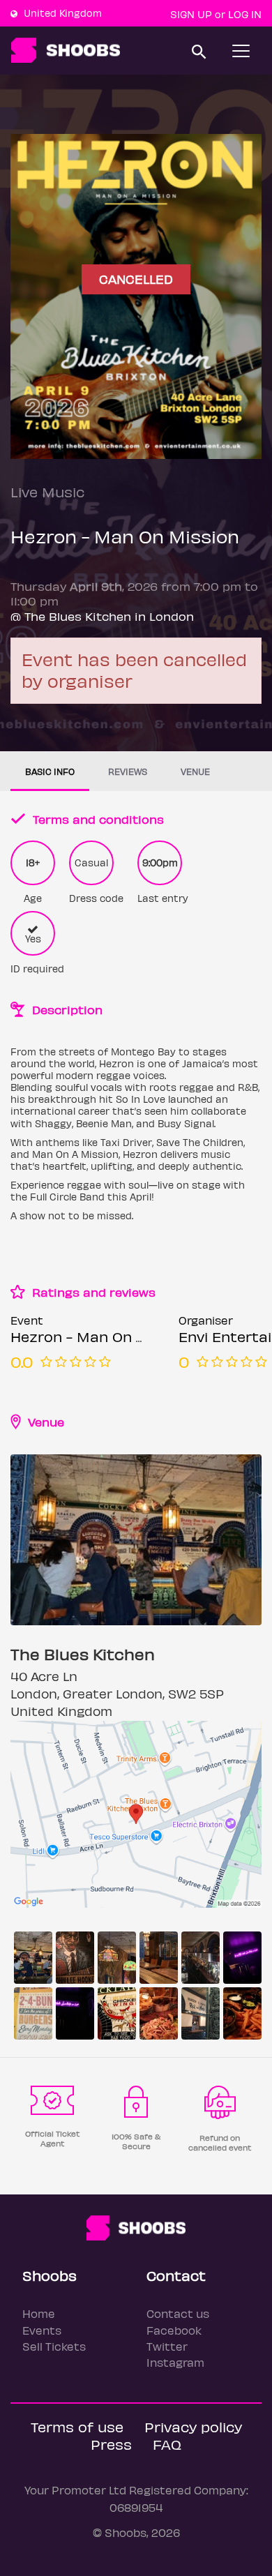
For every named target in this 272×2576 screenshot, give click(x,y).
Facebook (174, 2330)
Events (42, 2330)
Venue (195, 771)
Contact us (178, 2313)
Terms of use (77, 2426)
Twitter (167, 2346)
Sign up (191, 14)
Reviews (128, 771)
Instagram (175, 2362)
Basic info (50, 771)
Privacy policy (193, 2426)
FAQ (167, 2444)
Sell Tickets (54, 2346)
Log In (245, 14)
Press (111, 2444)
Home (39, 2313)
